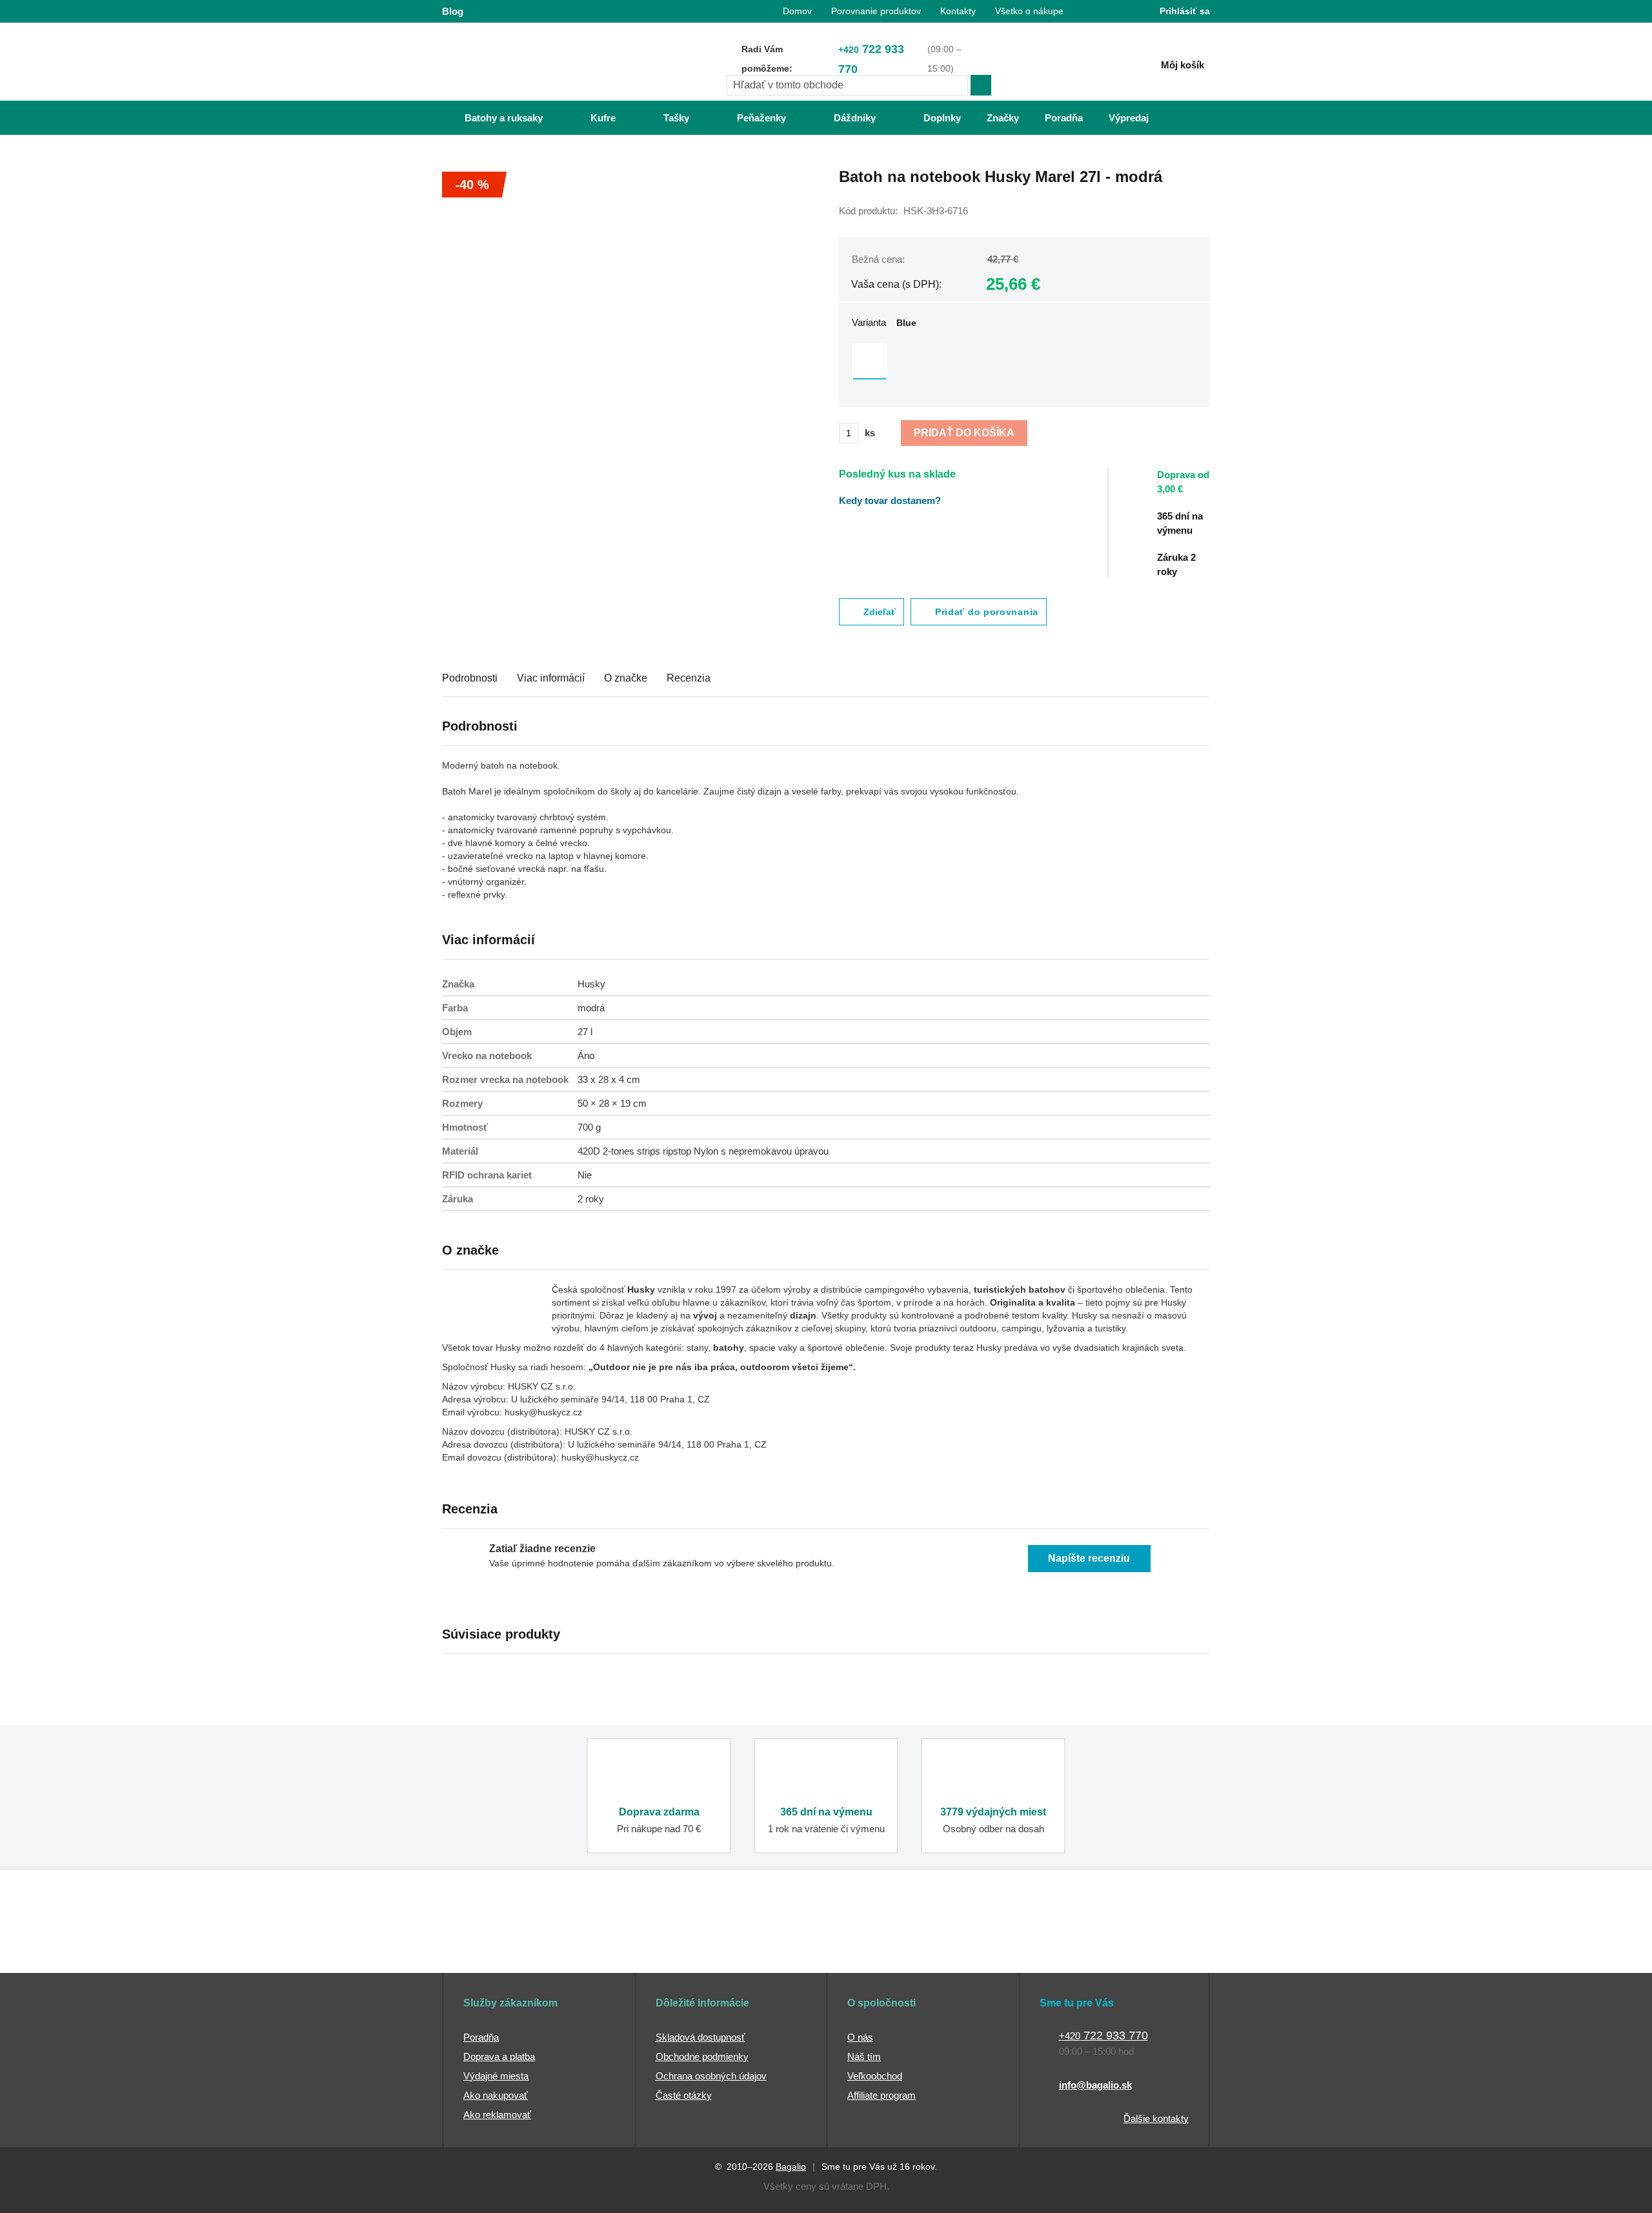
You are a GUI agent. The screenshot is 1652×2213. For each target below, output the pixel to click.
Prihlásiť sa (1185, 11)
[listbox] (1024, 362)
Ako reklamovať (497, 2115)
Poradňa (481, 2037)
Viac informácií (551, 678)
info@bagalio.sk (1095, 2085)
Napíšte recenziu (1089, 1558)
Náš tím (864, 2056)
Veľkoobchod (875, 2076)
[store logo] (523, 63)
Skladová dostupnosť (700, 2037)
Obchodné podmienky (702, 2056)
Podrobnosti (470, 678)
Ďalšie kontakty (1156, 2118)
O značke (626, 678)
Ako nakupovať (496, 2095)
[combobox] (847, 85)
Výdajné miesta (496, 2076)
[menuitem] (491, 118)
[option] (870, 360)
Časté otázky (684, 2095)
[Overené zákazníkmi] (676, 1948)
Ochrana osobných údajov (711, 2076)
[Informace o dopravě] (1191, 488)
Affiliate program (881, 2095)
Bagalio (791, 2167)
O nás (860, 2037)
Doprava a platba (499, 2056)
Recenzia (689, 678)
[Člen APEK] (485, 1948)
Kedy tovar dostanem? (890, 500)
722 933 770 (871, 59)
